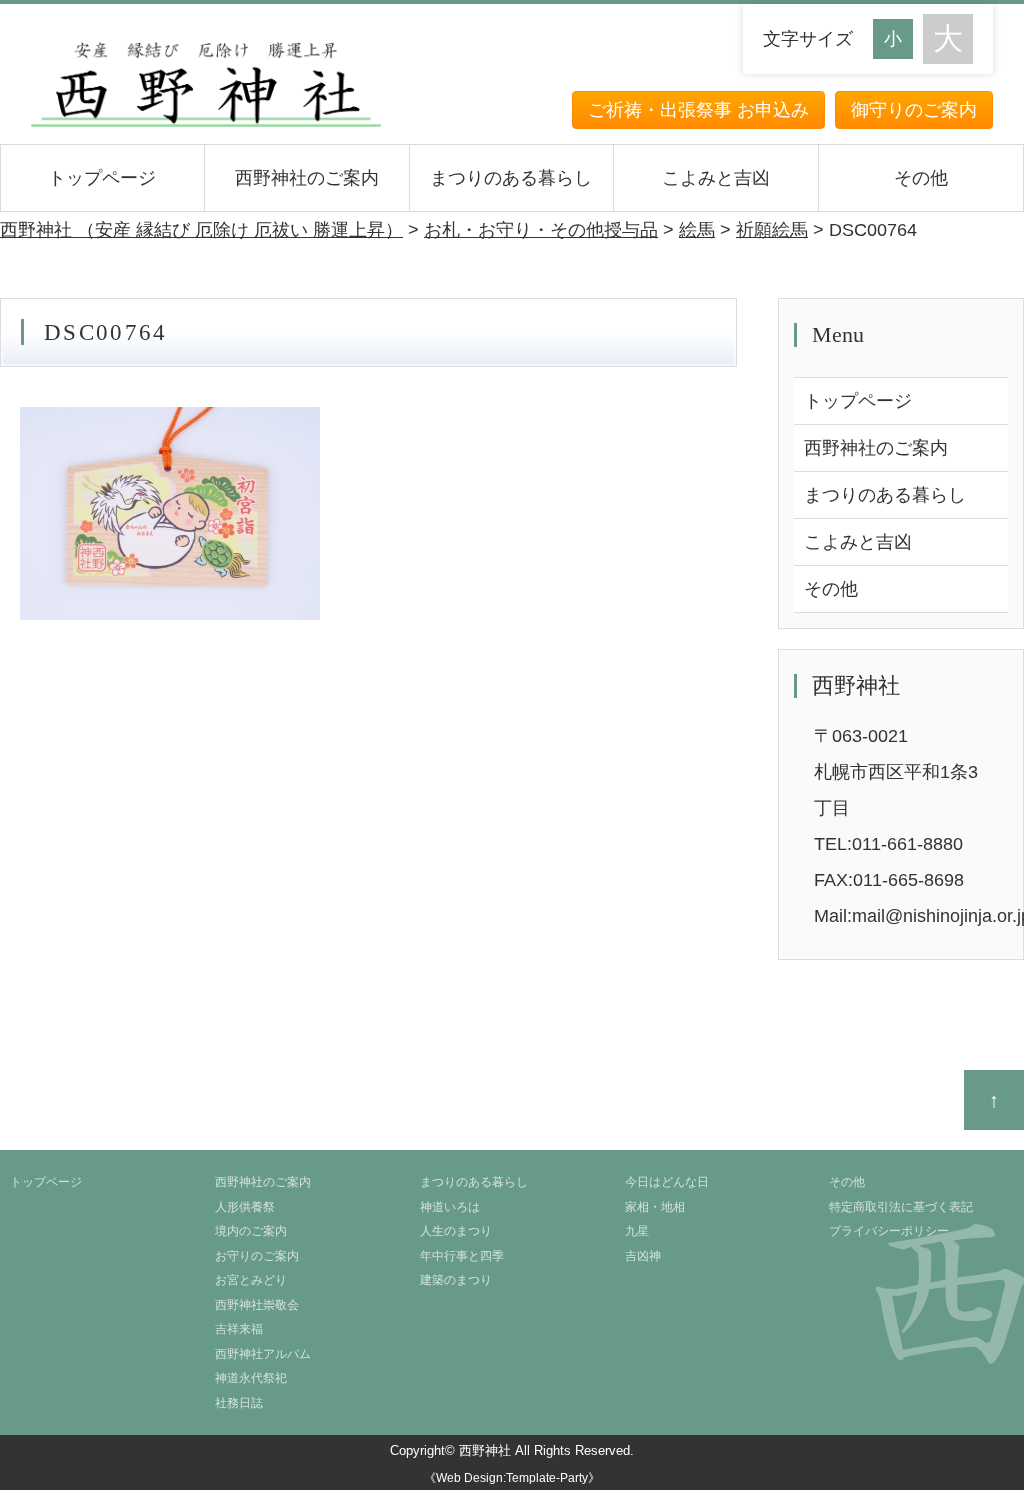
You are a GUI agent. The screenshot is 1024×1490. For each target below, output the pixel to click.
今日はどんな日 (667, 1182)
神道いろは (450, 1207)
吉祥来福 (239, 1329)
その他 (921, 178)
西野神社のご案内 (307, 178)
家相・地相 (655, 1207)
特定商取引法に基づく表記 (901, 1207)
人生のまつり (456, 1231)
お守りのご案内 (257, 1256)
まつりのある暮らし (511, 178)
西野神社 (485, 1450)
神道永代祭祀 (251, 1378)
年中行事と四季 (462, 1256)
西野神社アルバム (263, 1354)
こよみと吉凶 (716, 178)
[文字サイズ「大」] (948, 39)
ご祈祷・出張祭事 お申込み (698, 110)
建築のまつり (456, 1280)
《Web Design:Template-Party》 (512, 1478)
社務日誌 (239, 1403)
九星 (637, 1231)
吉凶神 (643, 1256)
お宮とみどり (251, 1280)
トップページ (102, 178)
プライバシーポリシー (889, 1231)
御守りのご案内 (914, 110)
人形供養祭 (245, 1207)
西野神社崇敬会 (257, 1305)
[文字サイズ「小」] (898, 36)
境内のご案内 (251, 1231)
